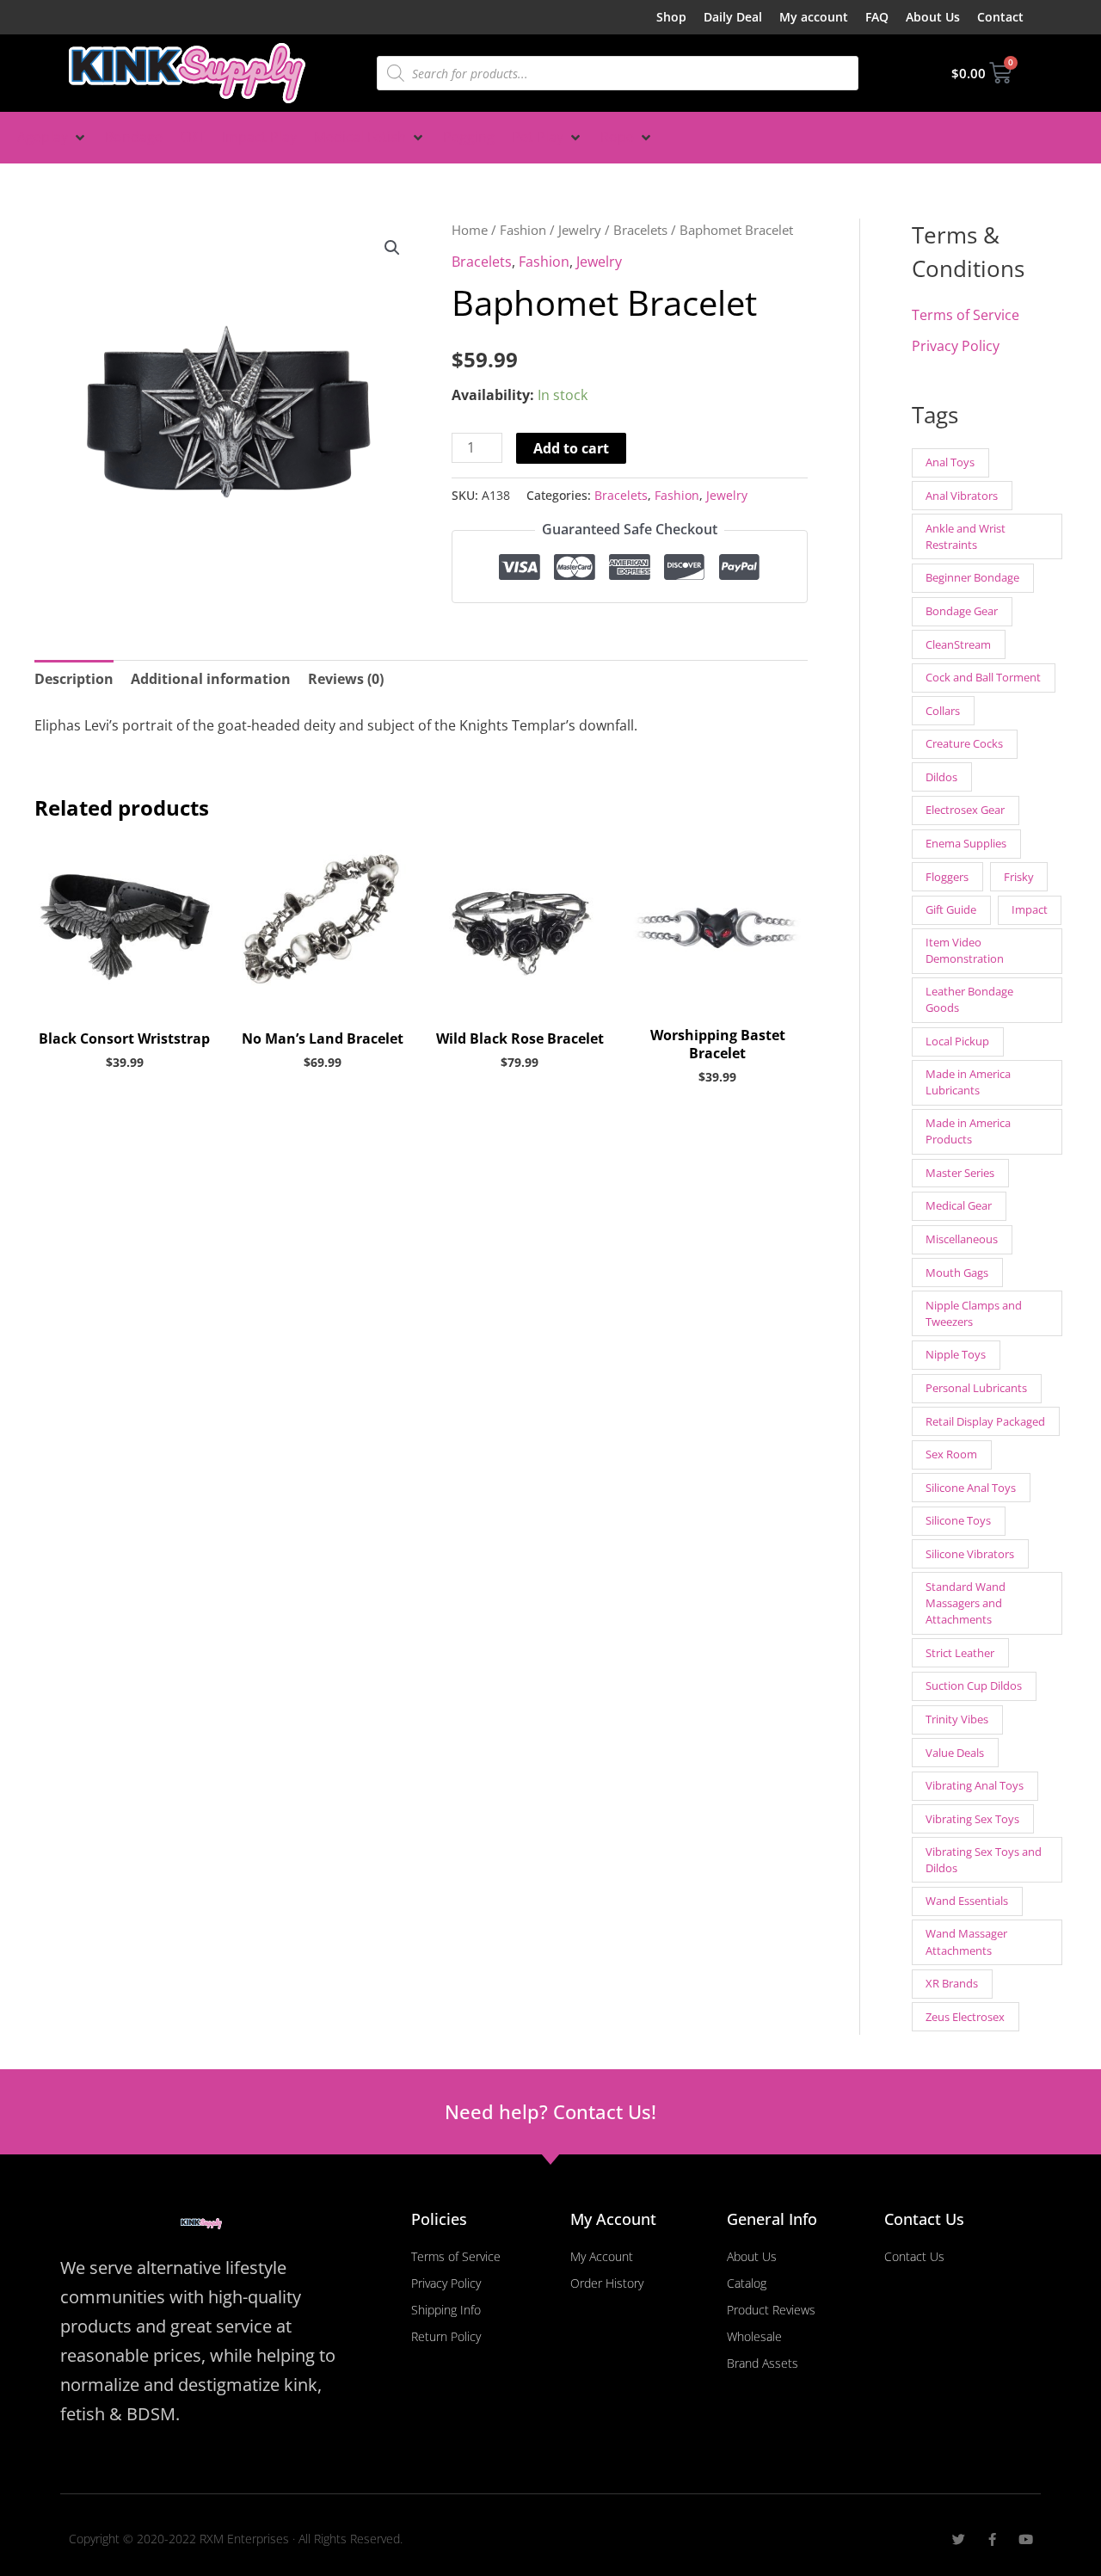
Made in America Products (968, 1131)
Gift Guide (951, 909)
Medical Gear (959, 1205)
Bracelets (640, 230)
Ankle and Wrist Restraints (966, 536)
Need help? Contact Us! (550, 2111)
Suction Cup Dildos (974, 1685)
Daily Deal (733, 17)
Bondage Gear (962, 611)
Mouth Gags (957, 1273)
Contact (1000, 17)
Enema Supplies (966, 843)
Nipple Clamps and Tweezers (974, 1313)
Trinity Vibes (957, 1719)
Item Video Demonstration (965, 950)
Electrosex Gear (965, 810)
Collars (943, 711)
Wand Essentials (967, 1901)
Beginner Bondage (972, 577)
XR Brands (952, 1983)
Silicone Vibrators (970, 1554)
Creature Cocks (964, 743)
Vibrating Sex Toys (972, 1819)
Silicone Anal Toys (971, 1488)
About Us (933, 17)
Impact (1030, 909)
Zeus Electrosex (965, 2017)
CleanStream (958, 644)
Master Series (960, 1173)
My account (814, 17)
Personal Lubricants (976, 1388)
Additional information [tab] (211, 679)
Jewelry (580, 230)
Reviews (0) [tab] (346, 679)
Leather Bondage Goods (969, 999)
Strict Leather (960, 1653)
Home (470, 230)
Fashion (523, 230)
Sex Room (951, 1454)
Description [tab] (74, 679)
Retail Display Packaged (985, 1421)
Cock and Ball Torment (983, 677)
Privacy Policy (956, 346)
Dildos (941, 777)
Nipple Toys (956, 1354)
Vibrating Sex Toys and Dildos (984, 1860)
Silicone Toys (958, 1520)
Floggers (947, 877)
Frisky (1019, 877)
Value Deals (955, 1753)
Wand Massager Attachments (966, 1941)
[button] (52, 138)
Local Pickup (957, 1041)
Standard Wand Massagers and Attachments (966, 1603)
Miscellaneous (962, 1239)
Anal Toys (950, 462)
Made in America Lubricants (968, 1082)
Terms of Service (966, 315)
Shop (671, 17)
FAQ (877, 17)
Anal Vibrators (962, 496)
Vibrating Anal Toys (975, 1785)
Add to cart (571, 448)
